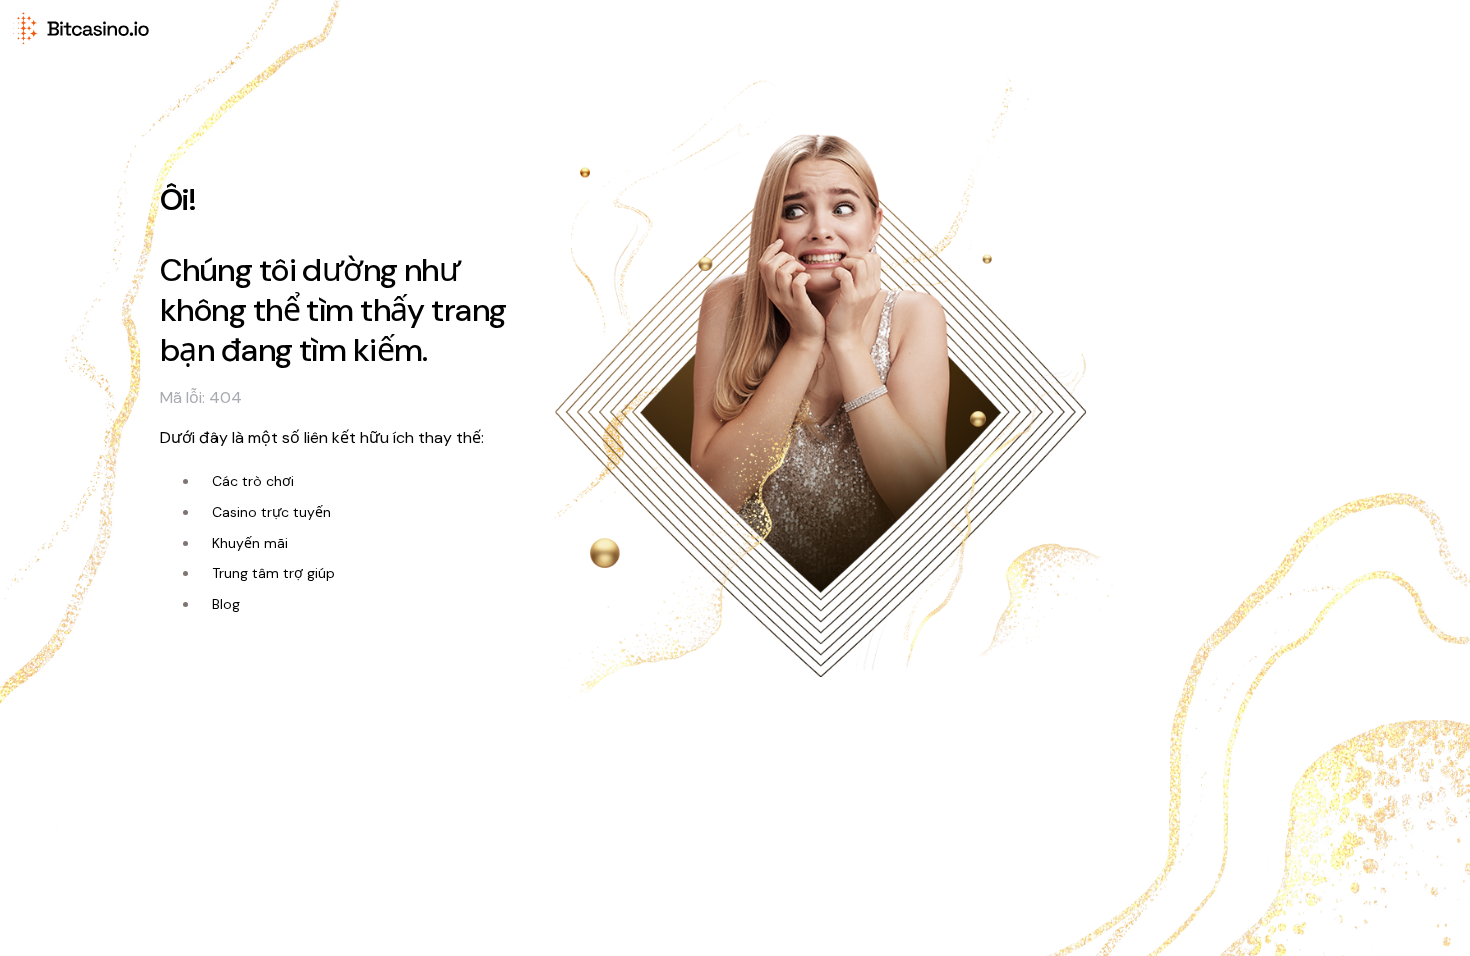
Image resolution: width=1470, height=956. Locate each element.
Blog (226, 604)
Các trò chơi (253, 481)
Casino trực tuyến (271, 512)
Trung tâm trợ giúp (273, 573)
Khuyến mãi (250, 543)
